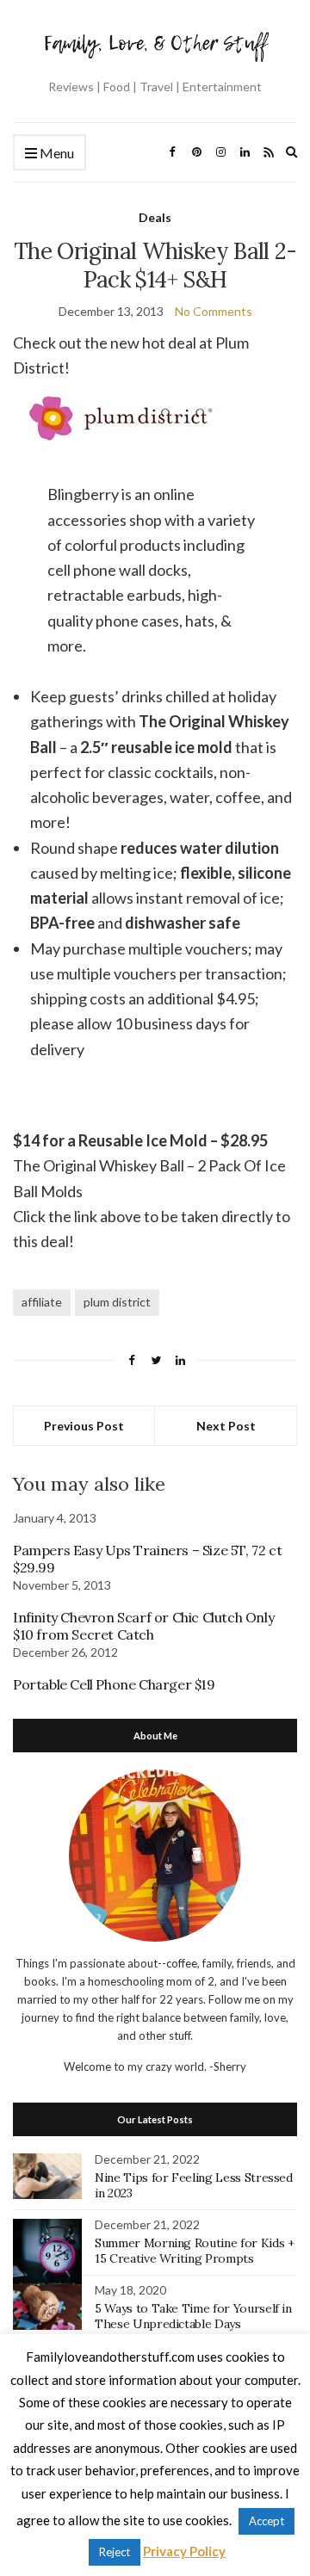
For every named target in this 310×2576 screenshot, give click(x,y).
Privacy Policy (184, 2551)
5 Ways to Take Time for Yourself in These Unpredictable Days (193, 2316)
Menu (56, 153)
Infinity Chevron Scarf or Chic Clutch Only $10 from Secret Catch (143, 1626)
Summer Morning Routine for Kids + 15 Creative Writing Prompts (194, 2251)
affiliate (42, 1302)
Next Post (226, 1426)
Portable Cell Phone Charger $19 (114, 1684)
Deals (155, 217)
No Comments (214, 311)
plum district (117, 1302)
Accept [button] (267, 2521)
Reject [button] (115, 2552)
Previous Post (84, 1426)
